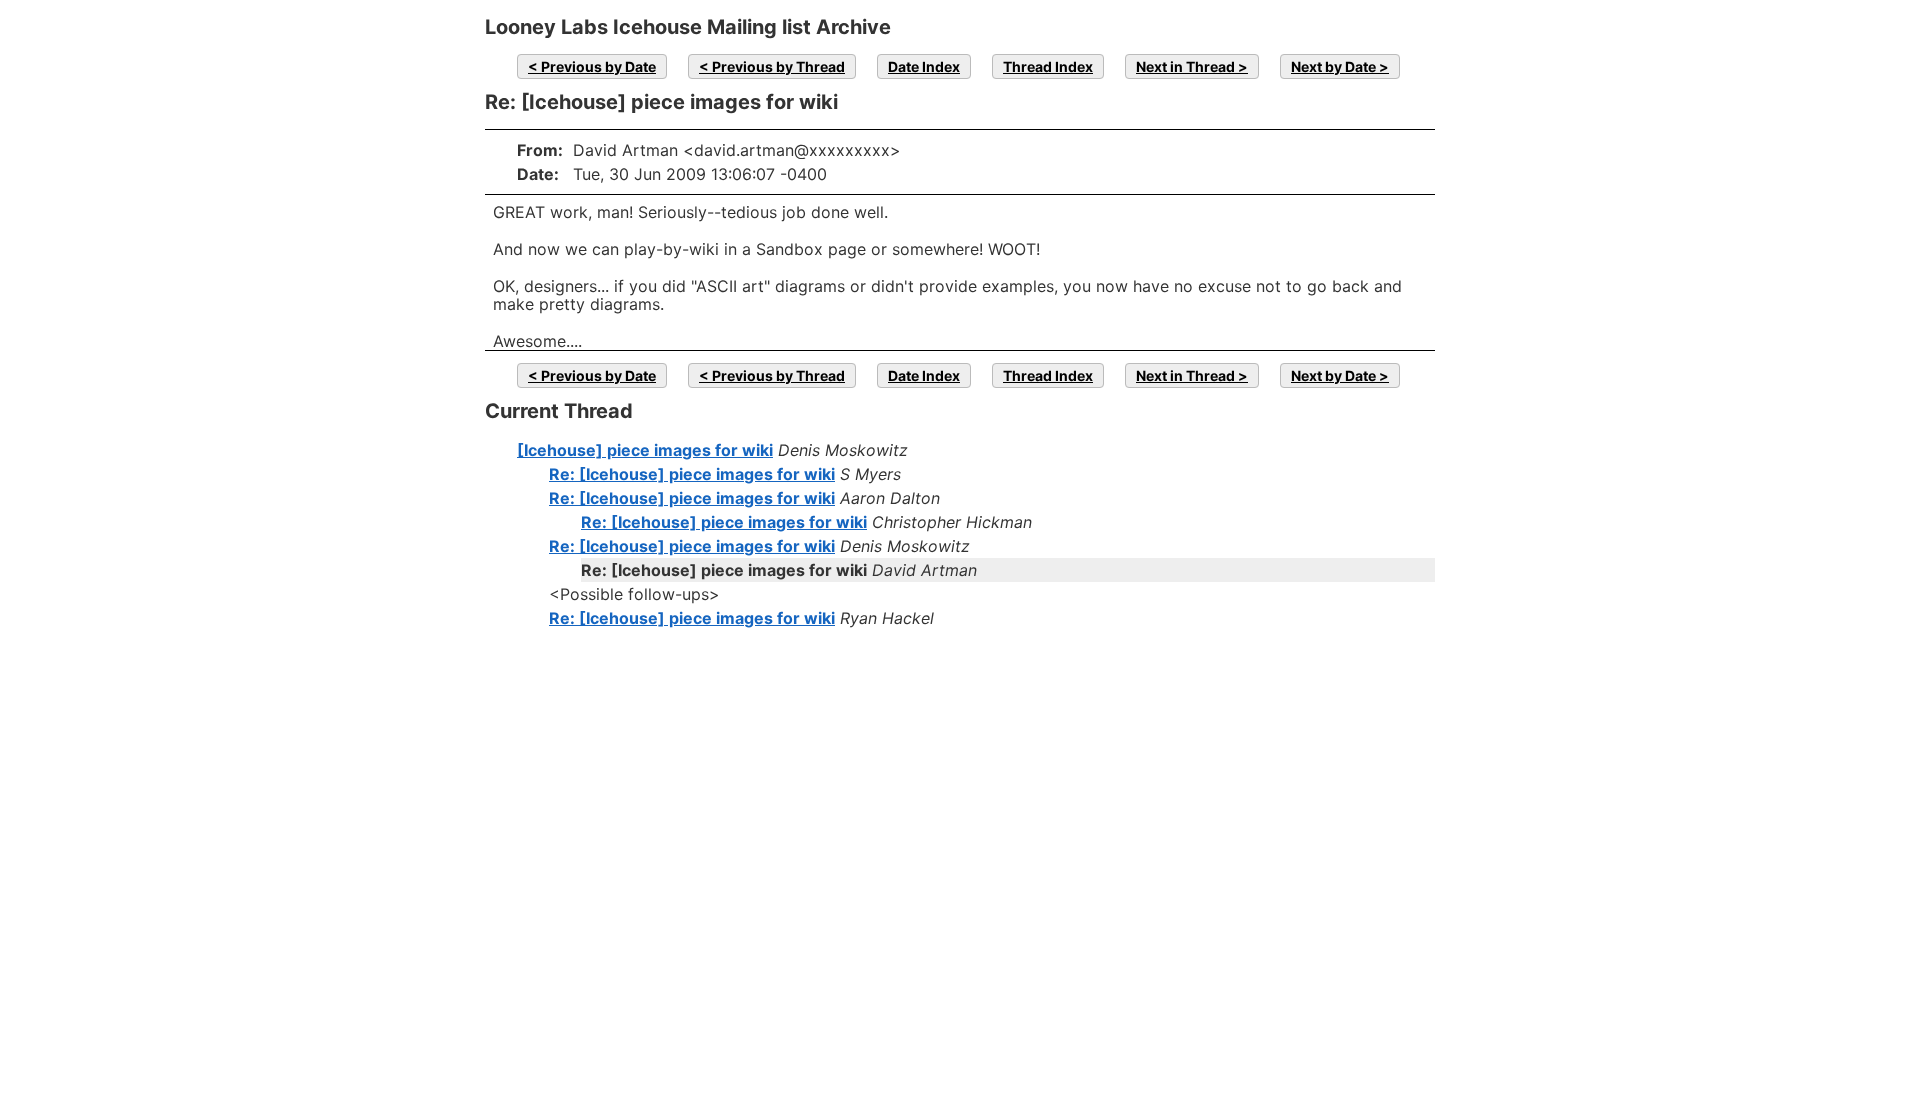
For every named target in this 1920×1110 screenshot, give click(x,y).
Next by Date (1333, 66)
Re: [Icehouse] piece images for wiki (692, 474)
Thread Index (1048, 66)
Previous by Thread (778, 66)
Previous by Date (598, 66)
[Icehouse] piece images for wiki (645, 450)
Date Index (924, 66)
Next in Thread (1185, 66)
